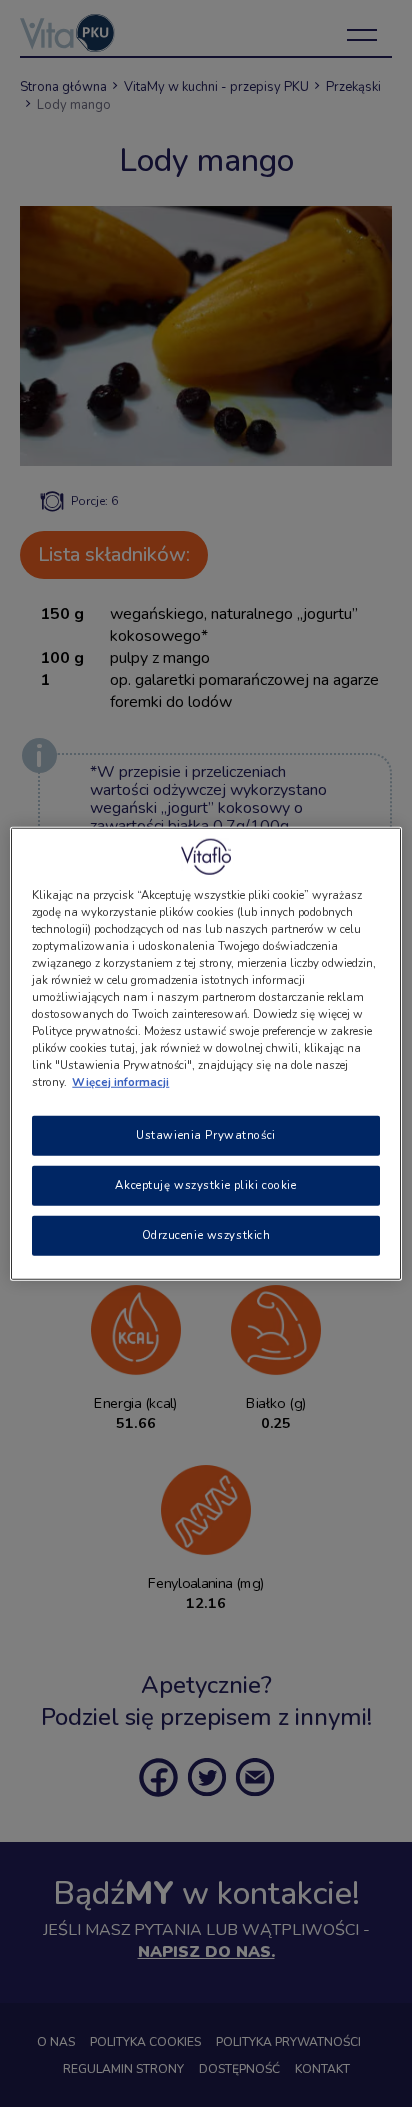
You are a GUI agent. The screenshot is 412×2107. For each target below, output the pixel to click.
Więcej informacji (120, 1082)
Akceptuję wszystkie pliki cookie (205, 1185)
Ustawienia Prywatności (206, 1135)
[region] (205, 1053)
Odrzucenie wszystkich (206, 1235)
